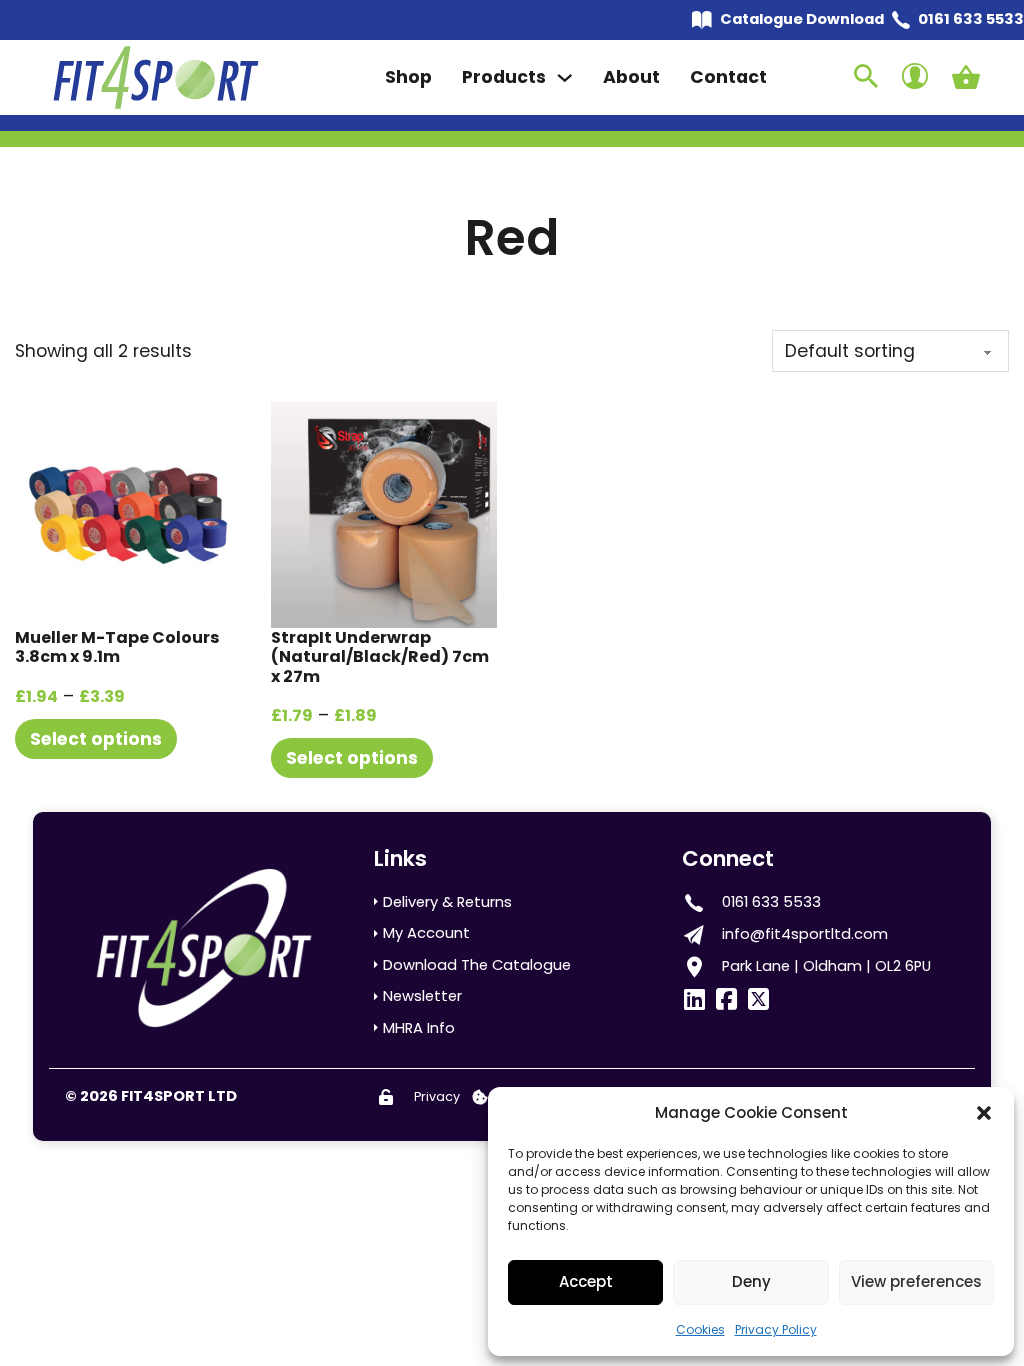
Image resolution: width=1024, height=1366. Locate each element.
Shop (408, 77)
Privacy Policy (776, 1329)
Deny (751, 1281)
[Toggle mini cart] (966, 77)
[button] (984, 1113)
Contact (728, 77)
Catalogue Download (802, 19)
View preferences (916, 1281)
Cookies (700, 1329)
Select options (96, 739)
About (631, 77)
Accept (586, 1281)
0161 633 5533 (971, 19)
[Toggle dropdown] (565, 78)
